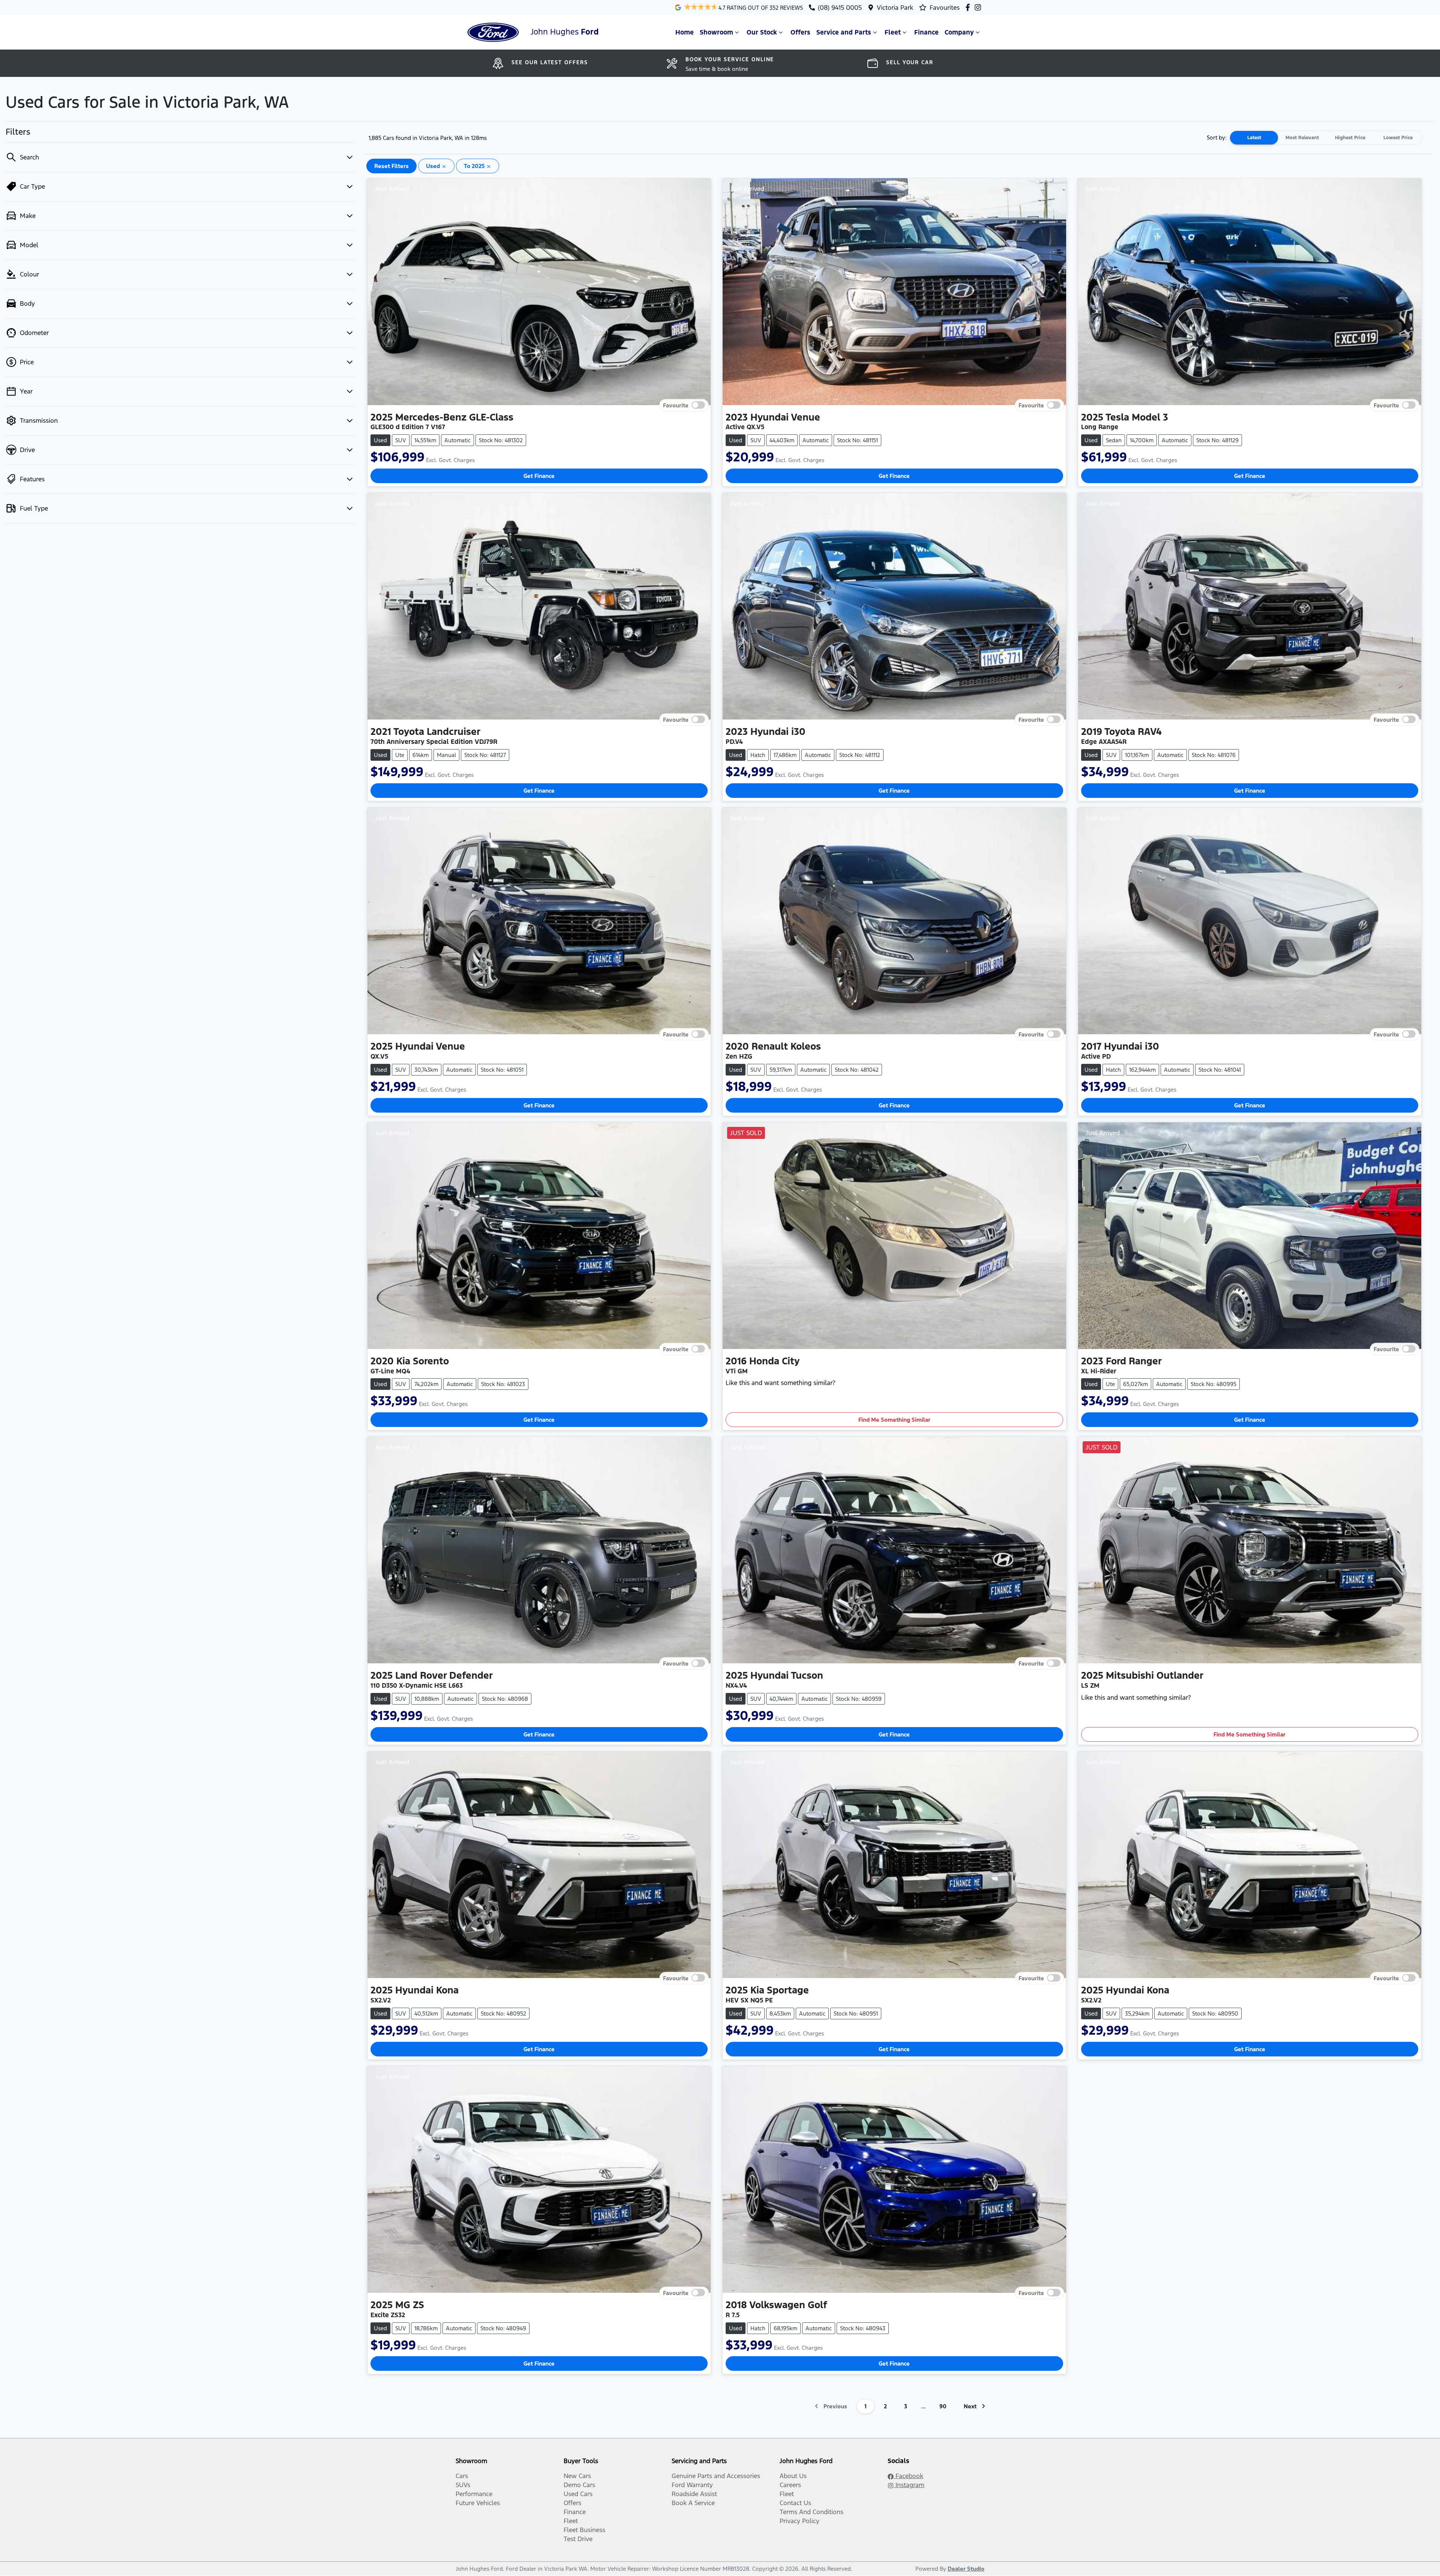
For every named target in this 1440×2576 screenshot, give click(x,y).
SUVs (463, 2485)
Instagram (909, 2485)
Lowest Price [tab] (1398, 138)
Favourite (676, 405)
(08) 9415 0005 (840, 8)
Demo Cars (579, 2485)
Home (685, 32)
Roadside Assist (694, 2494)
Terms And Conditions (811, 2512)
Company (959, 32)
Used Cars (578, 2494)
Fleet (893, 32)
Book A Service (693, 2503)
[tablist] (1326, 138)
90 (943, 2406)
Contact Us (795, 2503)
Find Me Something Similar (894, 1420)
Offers (800, 32)
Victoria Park (895, 8)
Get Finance (539, 476)
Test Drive (578, 2539)
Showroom (716, 32)
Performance (474, 2494)
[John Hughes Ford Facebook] (969, 7)
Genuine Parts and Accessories (716, 2476)
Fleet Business (584, 2530)
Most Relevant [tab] (1302, 138)
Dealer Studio (966, 2569)
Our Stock (762, 32)
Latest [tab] (1254, 138)
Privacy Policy (799, 2521)
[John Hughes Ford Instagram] (979, 7)
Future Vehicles (478, 2503)
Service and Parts (844, 32)
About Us (793, 2476)
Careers (790, 2485)
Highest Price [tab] (1350, 138)
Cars (462, 2476)
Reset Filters (391, 166)
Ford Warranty (692, 2485)
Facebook (908, 2476)
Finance (926, 32)
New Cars (577, 2476)
